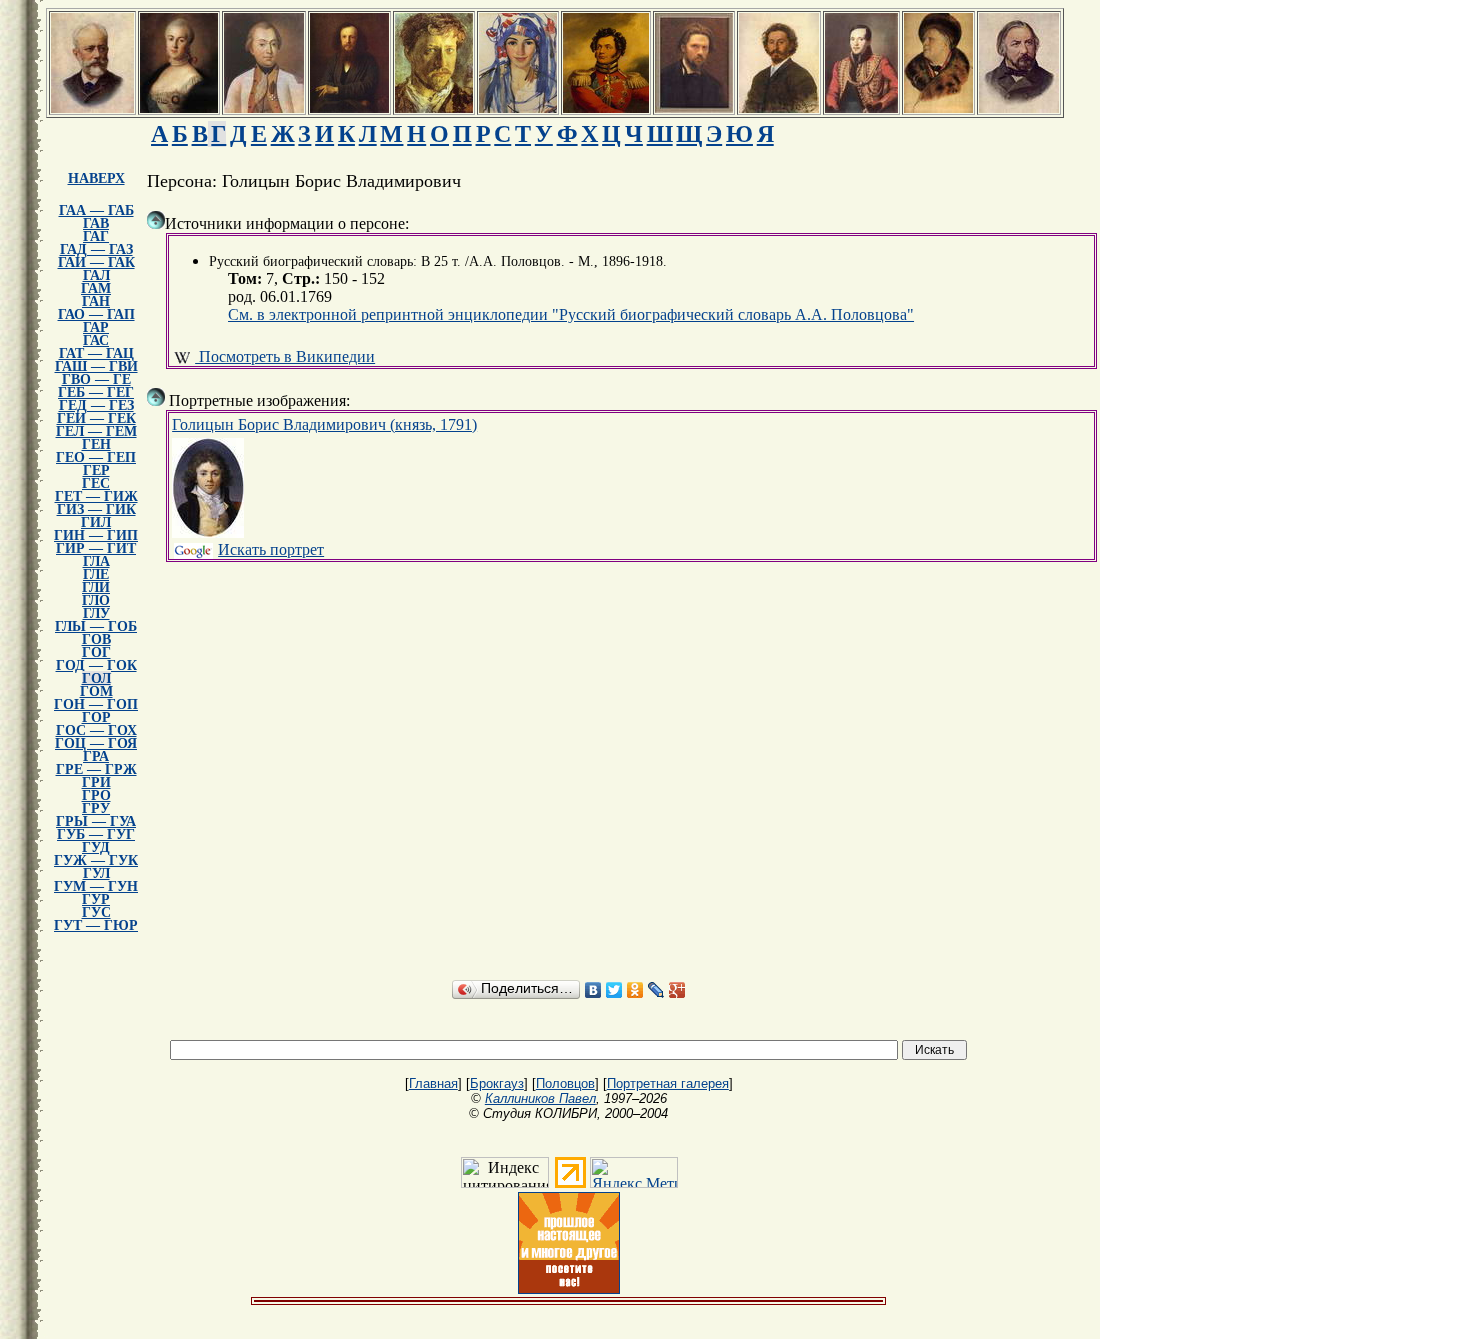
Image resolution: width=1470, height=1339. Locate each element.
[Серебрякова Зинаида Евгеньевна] (518, 107)
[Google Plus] (677, 990)
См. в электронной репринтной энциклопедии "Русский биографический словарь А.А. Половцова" (571, 314)
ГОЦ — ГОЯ (96, 743)
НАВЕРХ (96, 178)
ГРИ (96, 782)
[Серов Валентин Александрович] (434, 107)
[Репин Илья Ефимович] (779, 107)
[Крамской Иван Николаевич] (694, 107)
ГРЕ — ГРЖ (96, 769)
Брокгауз (497, 1083)
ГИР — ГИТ (96, 548)
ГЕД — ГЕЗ (96, 405)
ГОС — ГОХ (96, 730)
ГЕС (96, 483)
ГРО (96, 795)
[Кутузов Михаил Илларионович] (264, 107)
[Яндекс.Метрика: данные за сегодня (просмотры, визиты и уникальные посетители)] (634, 1172)
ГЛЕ (96, 574)
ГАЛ (96, 275)
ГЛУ (96, 613)
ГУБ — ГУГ (96, 834)
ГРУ (96, 808)
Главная (433, 1083)
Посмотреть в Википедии (285, 356)
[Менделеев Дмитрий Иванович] (349, 107)
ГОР (96, 717)
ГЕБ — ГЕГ (96, 392)
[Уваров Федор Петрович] (606, 107)
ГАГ (96, 236)
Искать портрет (271, 549)
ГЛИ (96, 587)
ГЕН (96, 444)
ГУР (96, 899)
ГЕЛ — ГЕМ (96, 431)
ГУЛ (96, 873)
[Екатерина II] (179, 107)
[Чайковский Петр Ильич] (92, 107)
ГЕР (96, 470)
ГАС (96, 340)
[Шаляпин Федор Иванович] (938, 107)
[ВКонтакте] (593, 990)
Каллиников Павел (540, 1098)
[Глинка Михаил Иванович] (1019, 107)
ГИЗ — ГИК (96, 509)
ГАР (96, 327)
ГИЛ (96, 522)
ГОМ (96, 691)
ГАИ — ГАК (96, 262)
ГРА (96, 756)
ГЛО (96, 600)
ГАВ (96, 223)
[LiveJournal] (656, 990)
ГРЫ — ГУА (96, 821)
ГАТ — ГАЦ (96, 353)
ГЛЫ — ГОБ (96, 626)
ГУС (96, 912)
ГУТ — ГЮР (96, 925)
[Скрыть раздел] (156, 220)
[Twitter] (614, 990)
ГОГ (96, 652)
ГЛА (96, 561)
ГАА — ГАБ (96, 210)
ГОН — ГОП (96, 704)
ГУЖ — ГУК (96, 860)
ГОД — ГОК (96, 665)
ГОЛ (96, 678)
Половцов (565, 1083)
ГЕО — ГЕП (96, 457)
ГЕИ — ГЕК (96, 418)
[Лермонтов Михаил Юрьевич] (861, 107)
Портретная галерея (668, 1083)
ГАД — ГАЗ (96, 249)
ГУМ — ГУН (96, 886)
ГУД (96, 847)
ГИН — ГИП (96, 535)
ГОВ (96, 639)
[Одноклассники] (635, 990)
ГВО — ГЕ (96, 379)
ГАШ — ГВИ (96, 366)
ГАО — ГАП (96, 314)
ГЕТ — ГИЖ (96, 496)
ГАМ (96, 288)
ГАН (96, 301)
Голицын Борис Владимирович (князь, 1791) (324, 424)
